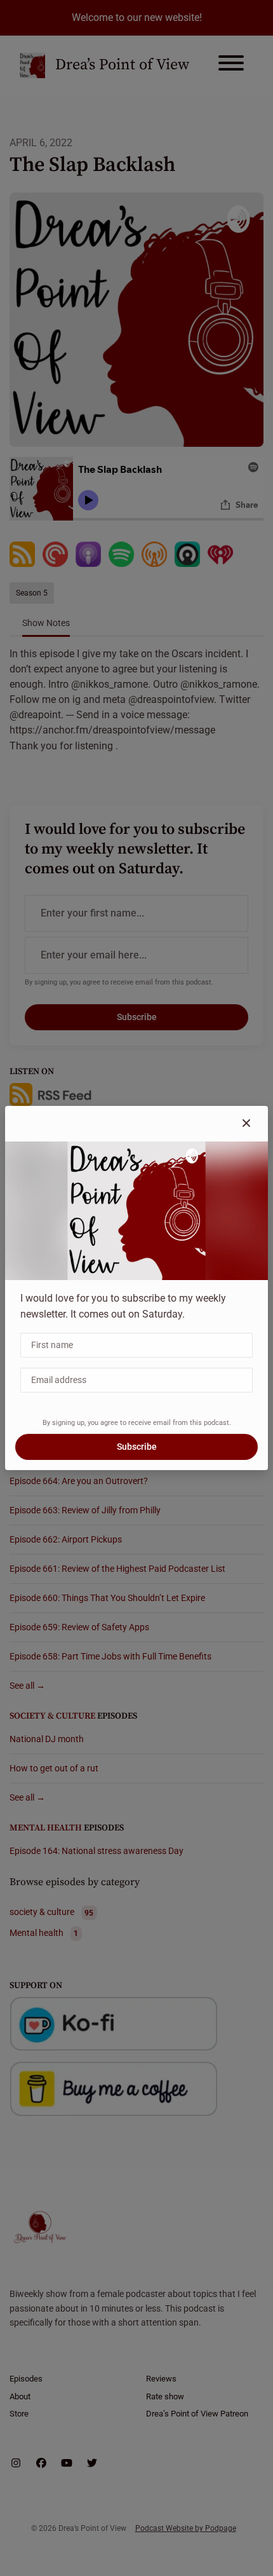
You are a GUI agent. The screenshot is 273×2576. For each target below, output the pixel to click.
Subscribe (137, 1447)
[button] (246, 1124)
